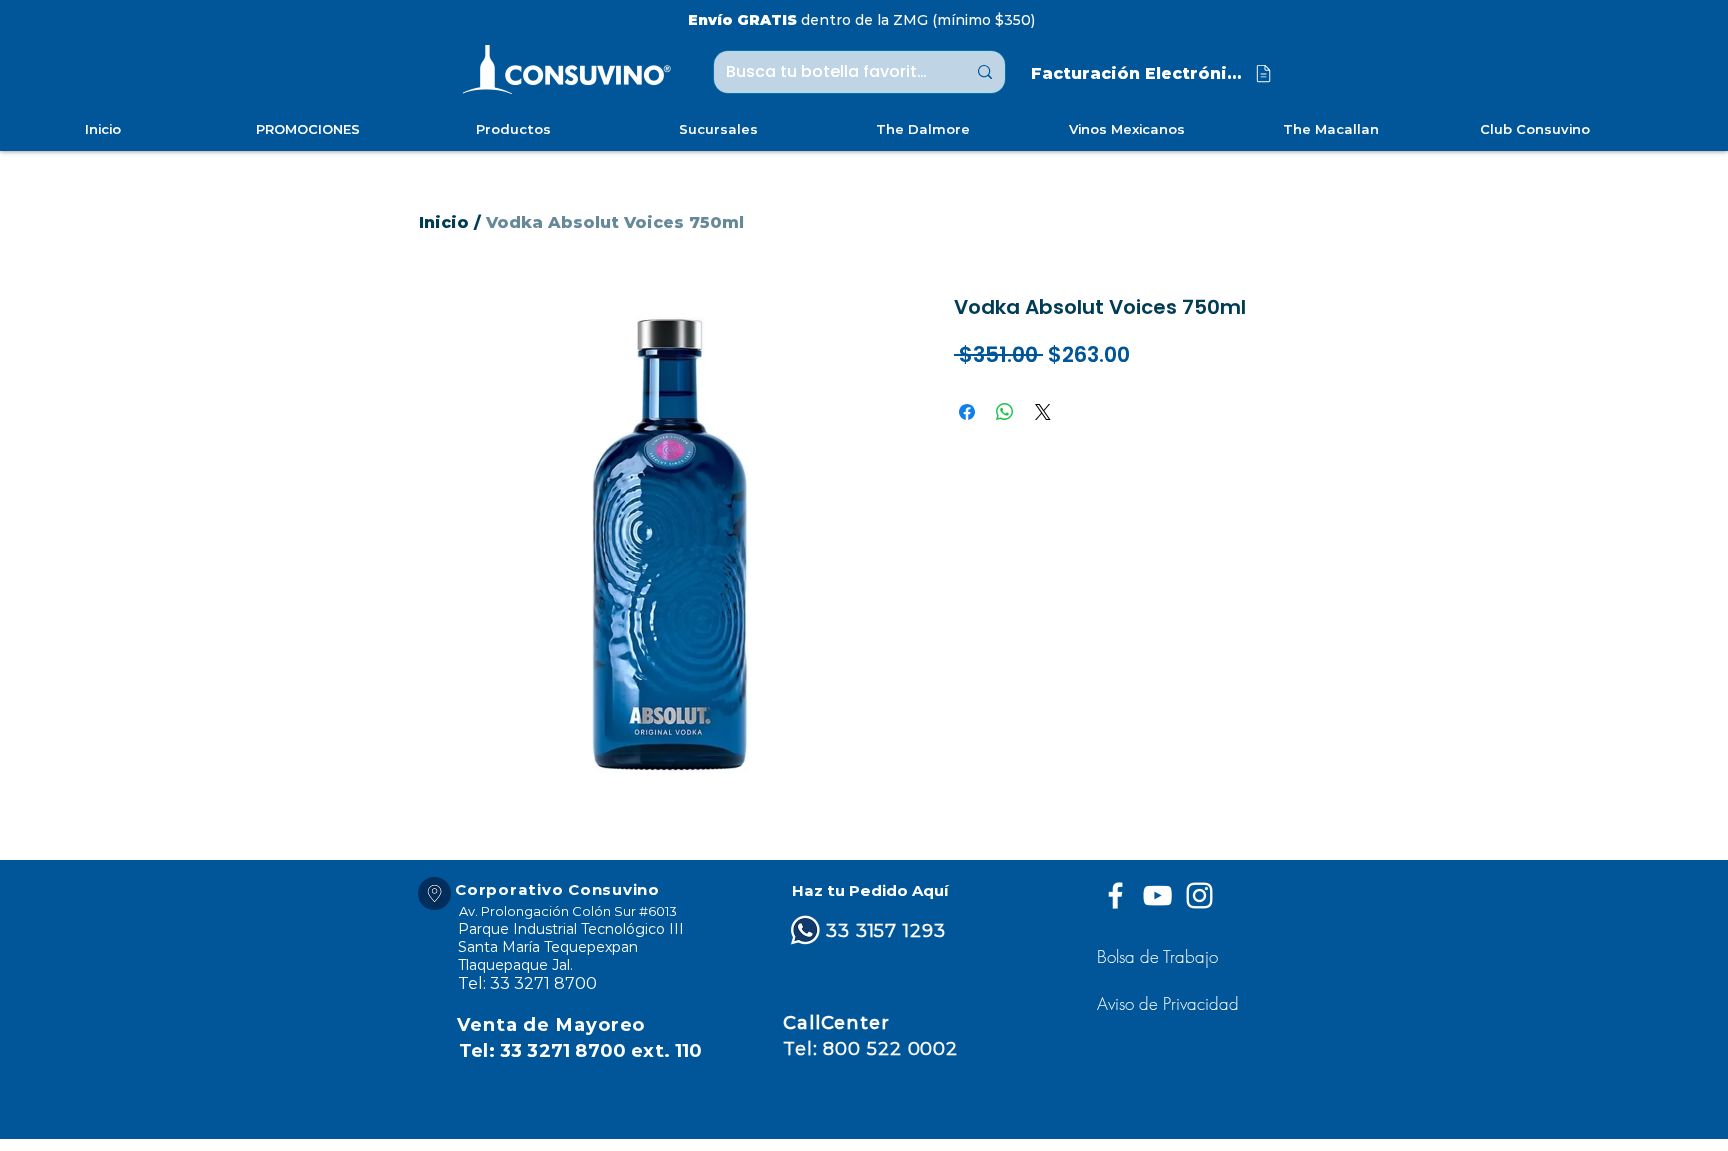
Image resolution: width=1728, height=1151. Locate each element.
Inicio (444, 222)
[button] (1170, 1003)
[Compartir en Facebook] (967, 412)
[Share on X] (1043, 412)
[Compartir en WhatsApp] (1005, 412)
